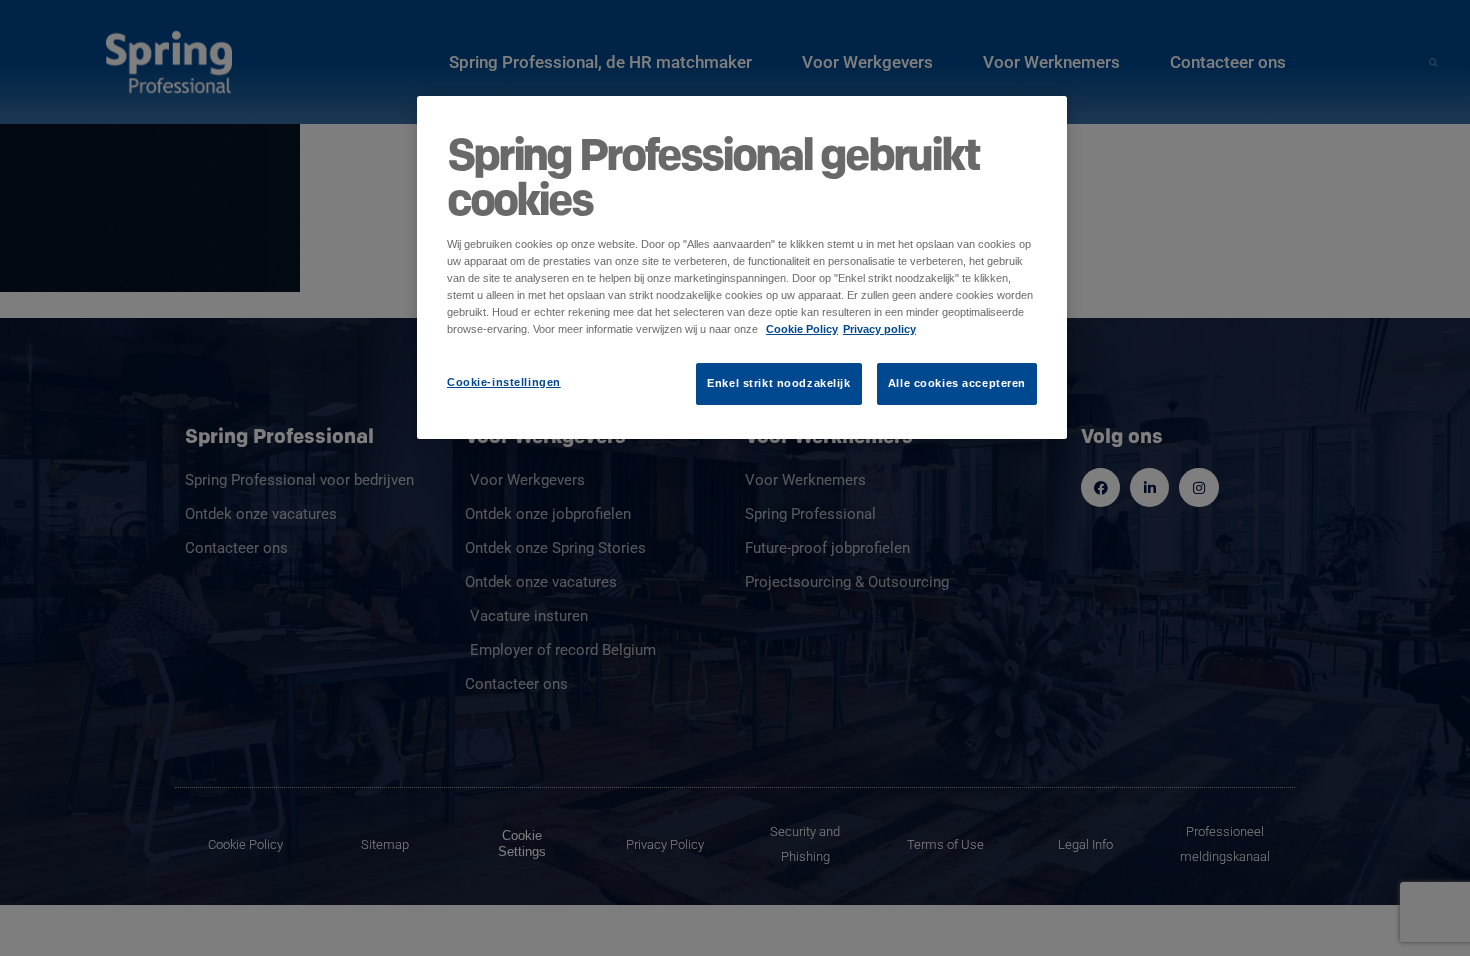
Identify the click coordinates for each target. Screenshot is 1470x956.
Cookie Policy (802, 329)
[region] (742, 267)
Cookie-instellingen (504, 382)
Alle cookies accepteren (957, 383)
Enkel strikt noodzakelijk (778, 383)
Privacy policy (879, 329)
